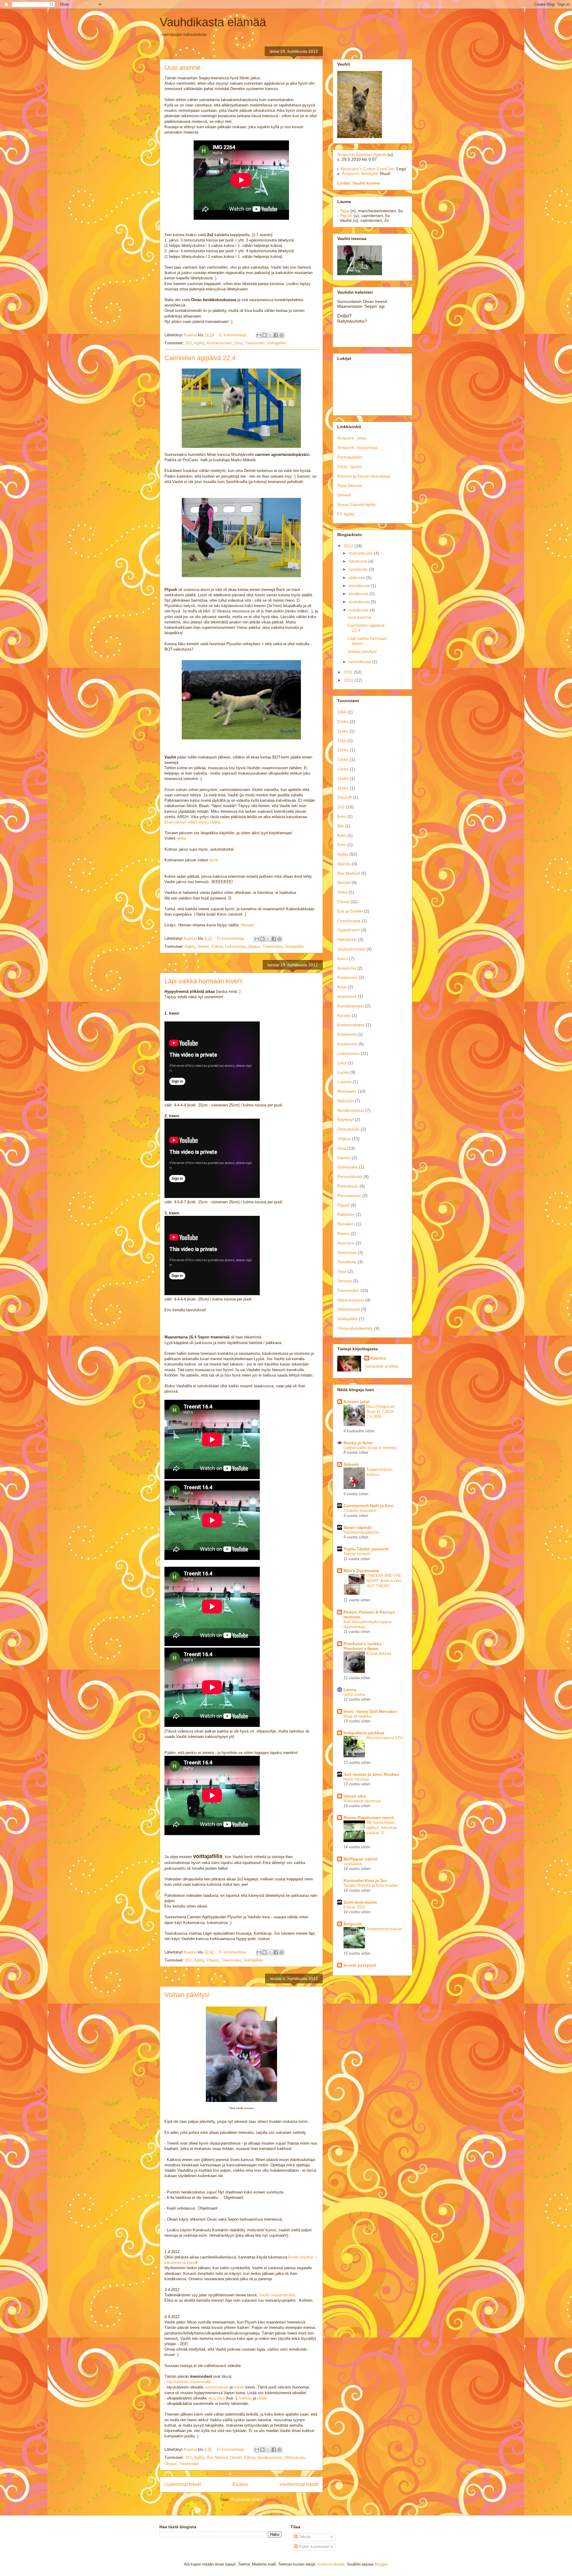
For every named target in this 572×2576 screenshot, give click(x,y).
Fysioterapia (349, 921)
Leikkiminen (235, 946)
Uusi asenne (182, 68)
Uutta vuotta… (356, 1695)
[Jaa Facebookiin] (276, 335)
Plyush (346, 216)
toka (221, 2398)
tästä (213, 860)
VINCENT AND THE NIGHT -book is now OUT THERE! (384, 1581)
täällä (181, 838)
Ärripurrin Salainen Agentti (362, 154)
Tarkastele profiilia (381, 1366)
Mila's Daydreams (361, 1571)
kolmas (245, 2398)
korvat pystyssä (360, 1965)
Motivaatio (347, 1091)
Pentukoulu (348, 1186)
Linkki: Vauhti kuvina (359, 183)
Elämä (217, 946)
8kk (341, 826)
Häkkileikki (347, 939)
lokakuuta (359, 561)
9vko (342, 845)
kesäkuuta (359, 594)
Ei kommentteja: (234, 335)
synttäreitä (353, 1864)
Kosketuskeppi (351, 1025)
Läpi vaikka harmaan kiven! (204, 981)
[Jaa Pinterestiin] (282, 335)
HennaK (247, 925)
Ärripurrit (353, 1924)
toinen (239, 2387)
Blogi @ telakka (357, 1716)
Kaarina (378, 1358)
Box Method (217, 2457)
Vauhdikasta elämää (213, 22)
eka (212, 2398)
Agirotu (344, 864)
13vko (343, 759)
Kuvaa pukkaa (379, 1653)
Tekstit (304, 2537)
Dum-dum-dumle (360, 1902)
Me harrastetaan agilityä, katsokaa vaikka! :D (382, 1828)
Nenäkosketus (270, 2457)
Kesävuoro (347, 977)
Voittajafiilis (277, 343)
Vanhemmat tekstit (299, 2484)
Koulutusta (347, 1044)
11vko (343, 731)
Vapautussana (351, 1300)
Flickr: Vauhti (349, 467)
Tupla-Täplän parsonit (366, 1549)
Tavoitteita (347, 1262)
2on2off (344, 797)
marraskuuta (361, 553)
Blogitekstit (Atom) (247, 2500)
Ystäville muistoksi (360, 1511)
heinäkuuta (360, 586)
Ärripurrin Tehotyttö (360, 174)
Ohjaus (254, 946)
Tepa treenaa (350, 485)
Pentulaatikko (350, 457)
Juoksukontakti (351, 949)
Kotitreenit (347, 1034)
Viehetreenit (349, 1309)
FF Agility (346, 514)
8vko (342, 835)
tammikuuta (360, 662)
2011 (349, 672)
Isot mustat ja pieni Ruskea (371, 1774)
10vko (343, 722)
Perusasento (349, 1196)
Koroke (344, 1015)
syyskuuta (359, 569)
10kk (342, 712)
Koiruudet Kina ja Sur (365, 1880)
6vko (342, 816)
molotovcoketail (331, 2564)
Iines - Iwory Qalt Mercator (370, 1711)
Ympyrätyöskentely (355, 1328)
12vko (343, 750)
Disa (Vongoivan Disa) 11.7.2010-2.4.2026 (380, 1412)
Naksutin (345, 1101)
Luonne (344, 1082)
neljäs (262, 2398)
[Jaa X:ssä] (270, 335)
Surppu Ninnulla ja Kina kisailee (371, 1885)
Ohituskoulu (295, 2457)
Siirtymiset (347, 1253)
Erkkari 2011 (354, 1907)
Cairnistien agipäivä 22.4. (201, 358)
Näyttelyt (345, 1120)
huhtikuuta (359, 610)
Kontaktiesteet (219, 343)
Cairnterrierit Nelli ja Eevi (369, 1506)
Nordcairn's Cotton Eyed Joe (367, 169)
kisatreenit (347, 996)
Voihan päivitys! (187, 1995)
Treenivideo (255, 343)
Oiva (238, 343)
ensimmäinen (217, 2387)
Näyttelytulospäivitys (362, 1532)
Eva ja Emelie (350, 911)
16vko (343, 788)
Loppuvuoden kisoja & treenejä (370, 1448)
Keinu (343, 959)
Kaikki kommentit (313, 2547)
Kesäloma (347, 968)
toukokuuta (360, 602)
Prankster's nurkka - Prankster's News (364, 1646)
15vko (343, 778)
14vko (343, 769)
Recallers (346, 1224)
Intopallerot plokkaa (364, 1733)
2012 (349, 546)
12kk (342, 741)
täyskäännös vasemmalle (189, 2382)
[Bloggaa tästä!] (265, 335)
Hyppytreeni (349, 930)
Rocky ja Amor (358, 1443)
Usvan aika (355, 1796)
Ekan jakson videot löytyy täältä (192, 822)
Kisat (342, 987)
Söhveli (344, 495)
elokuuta (357, 578)
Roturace (346, 1243)
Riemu (343, 1233)
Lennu (350, 1690)
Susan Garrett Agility (356, 504)
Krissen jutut (357, 1402)
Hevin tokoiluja (356, 1779)
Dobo (342, 892)
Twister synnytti (357, 1554)
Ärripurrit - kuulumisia (357, 448)
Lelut (342, 1063)
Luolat (343, 1072)
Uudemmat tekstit (183, 2484)
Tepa (345, 211)
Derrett (203, 946)
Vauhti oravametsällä (277, 2295)
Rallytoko (346, 1214)
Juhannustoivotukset (384, 1929)
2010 (349, 680)
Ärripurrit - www (352, 438)
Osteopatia (348, 1167)
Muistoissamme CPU (385, 1738)
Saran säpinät (357, 1527)
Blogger (381, 2564)
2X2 (188, 343)
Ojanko (344, 1158)
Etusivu (240, 2484)
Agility (199, 343)
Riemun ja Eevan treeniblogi (364, 476)
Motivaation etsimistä (362, 1801)
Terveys (345, 1281)
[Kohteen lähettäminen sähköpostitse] (259, 335)
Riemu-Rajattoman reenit (369, 1818)
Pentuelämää (350, 1176)
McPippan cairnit (361, 1859)
